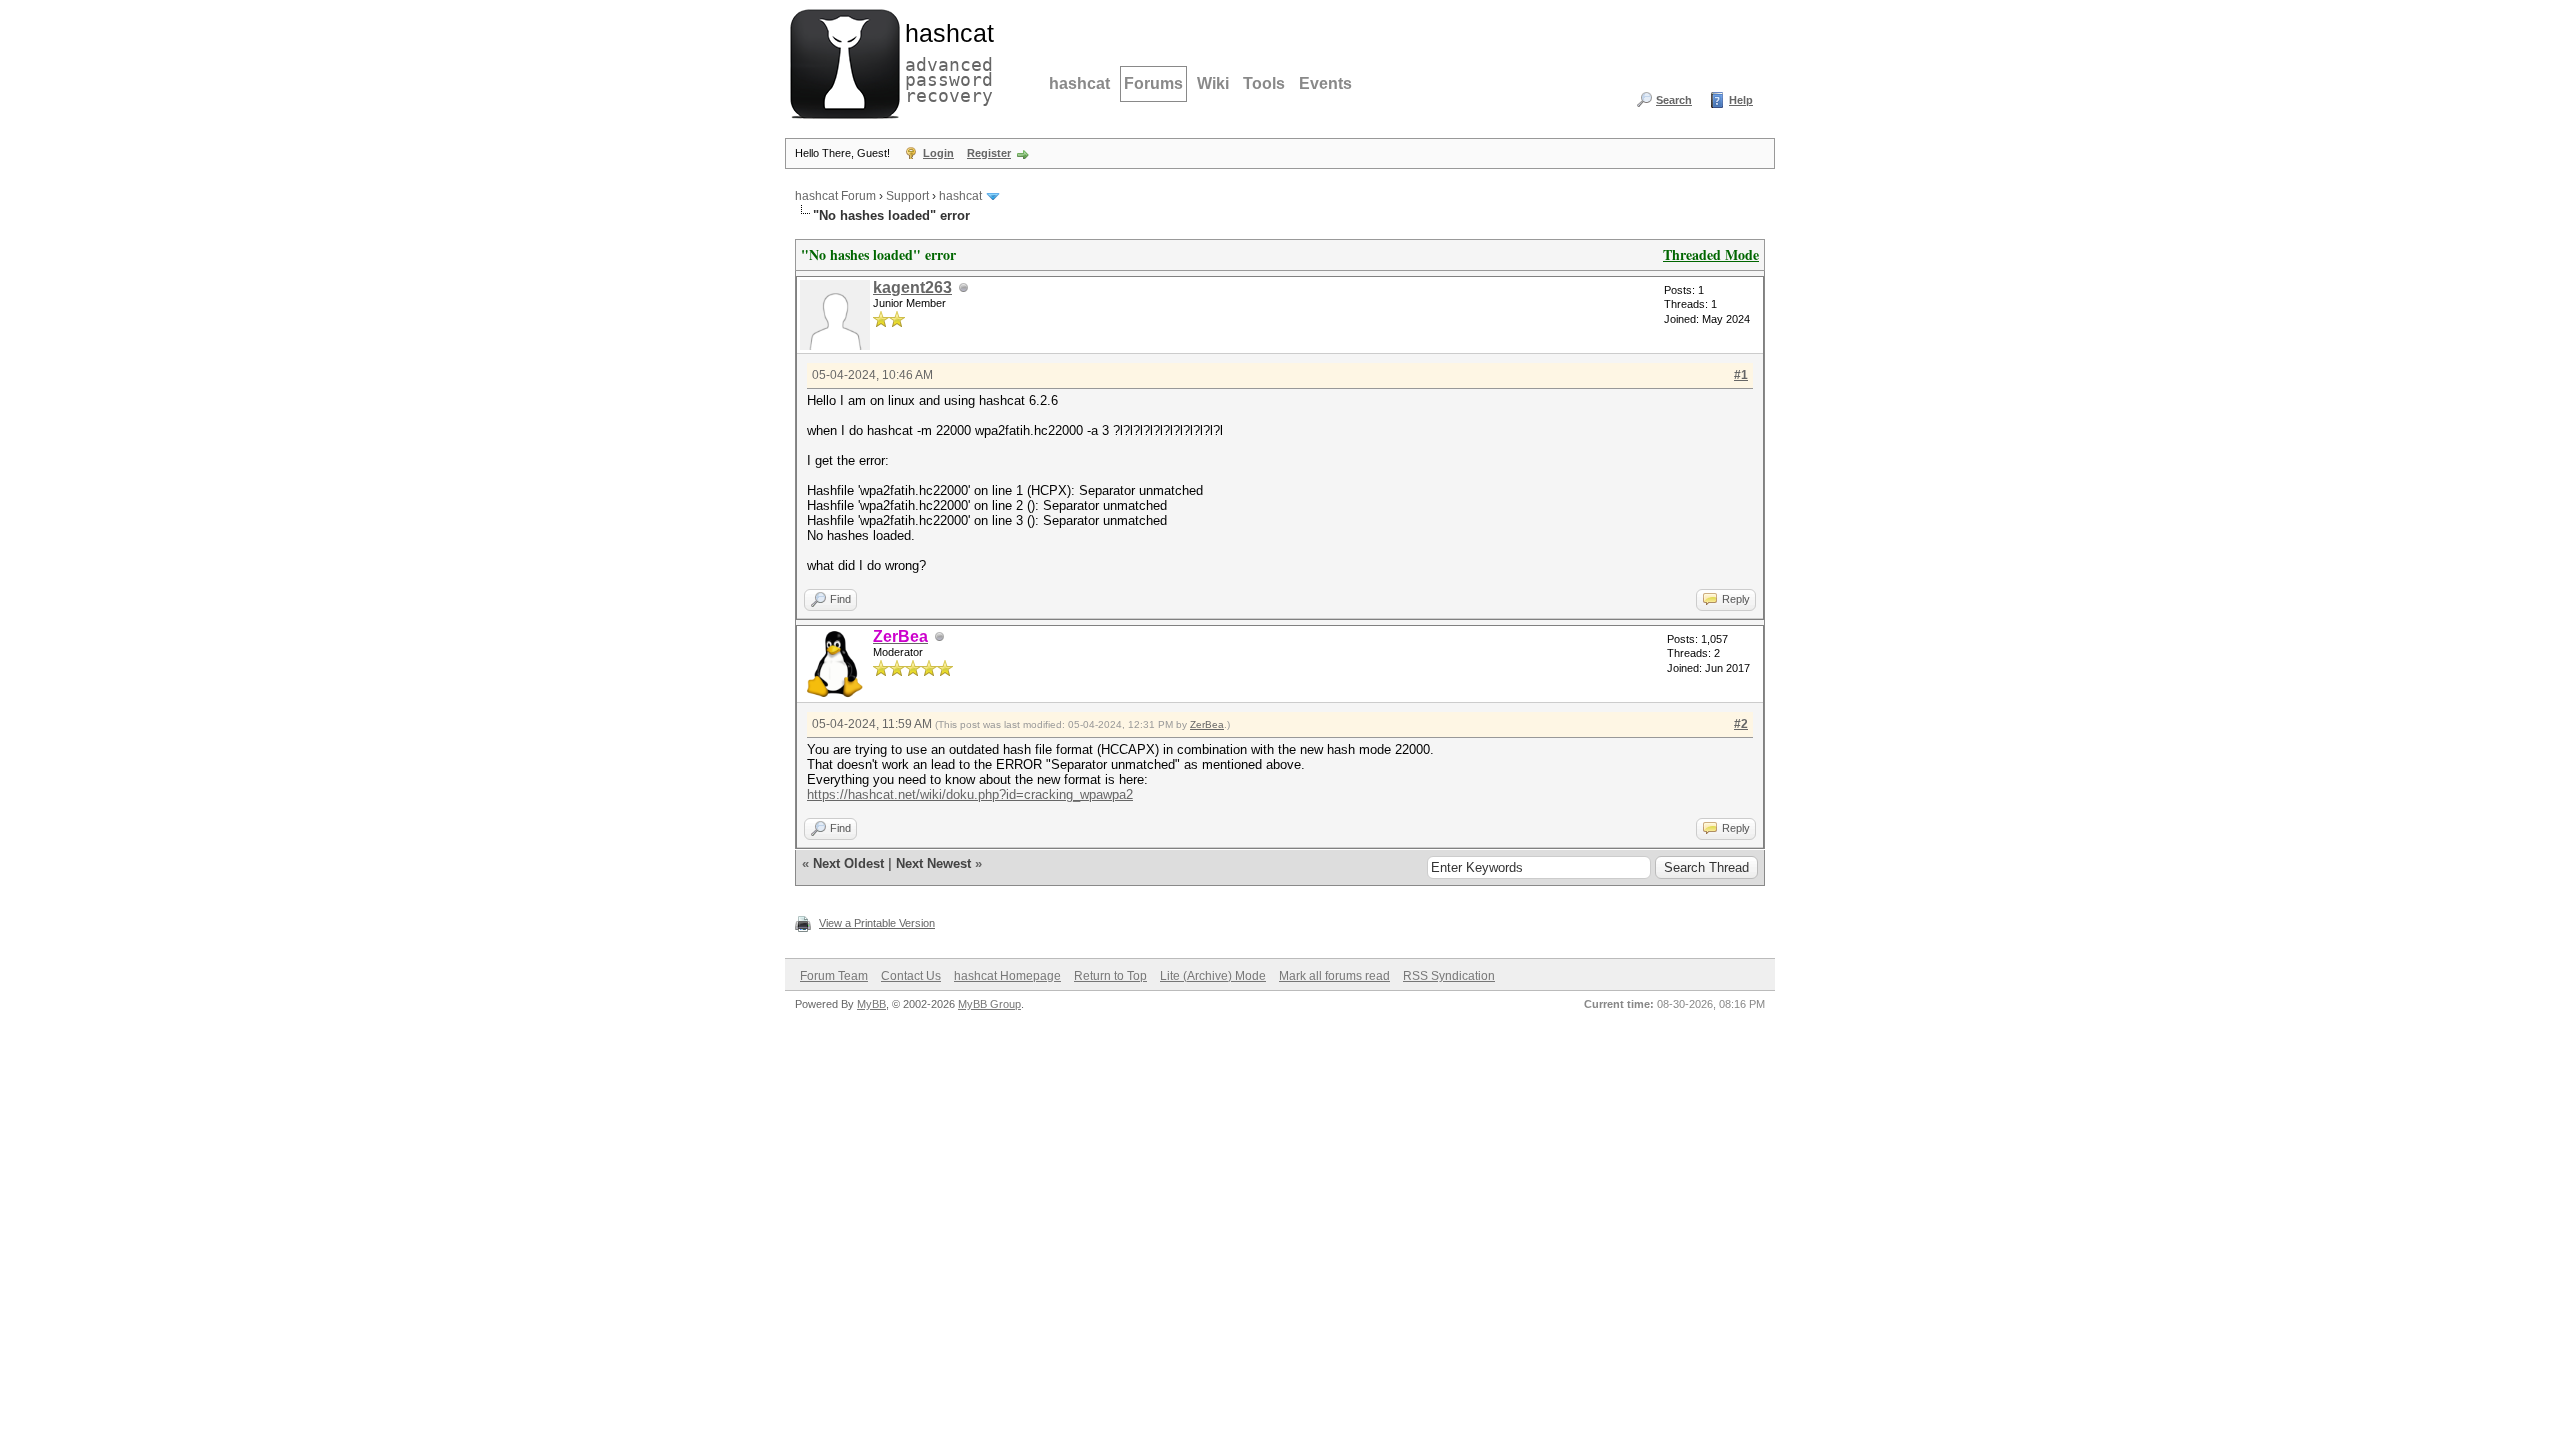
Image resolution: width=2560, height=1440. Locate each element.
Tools (1264, 83)
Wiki (1213, 83)
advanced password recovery (945, 61)
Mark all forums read (1334, 976)
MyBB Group (989, 1004)
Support (907, 196)
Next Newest (933, 863)
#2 (1741, 724)
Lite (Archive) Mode (1213, 976)
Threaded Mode (1711, 254)
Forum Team (834, 976)
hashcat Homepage (1007, 976)
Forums (1153, 83)
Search (1674, 100)
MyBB (871, 1004)
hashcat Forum (835, 196)
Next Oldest (848, 863)
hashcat (1079, 83)
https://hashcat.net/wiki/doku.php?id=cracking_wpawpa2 (970, 794)
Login (938, 153)
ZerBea (1207, 724)
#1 (1741, 375)
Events (1325, 83)
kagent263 (912, 287)
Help (1741, 100)
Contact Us (911, 976)
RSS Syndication (1449, 976)
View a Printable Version (877, 923)
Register (989, 153)
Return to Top (1110, 976)
